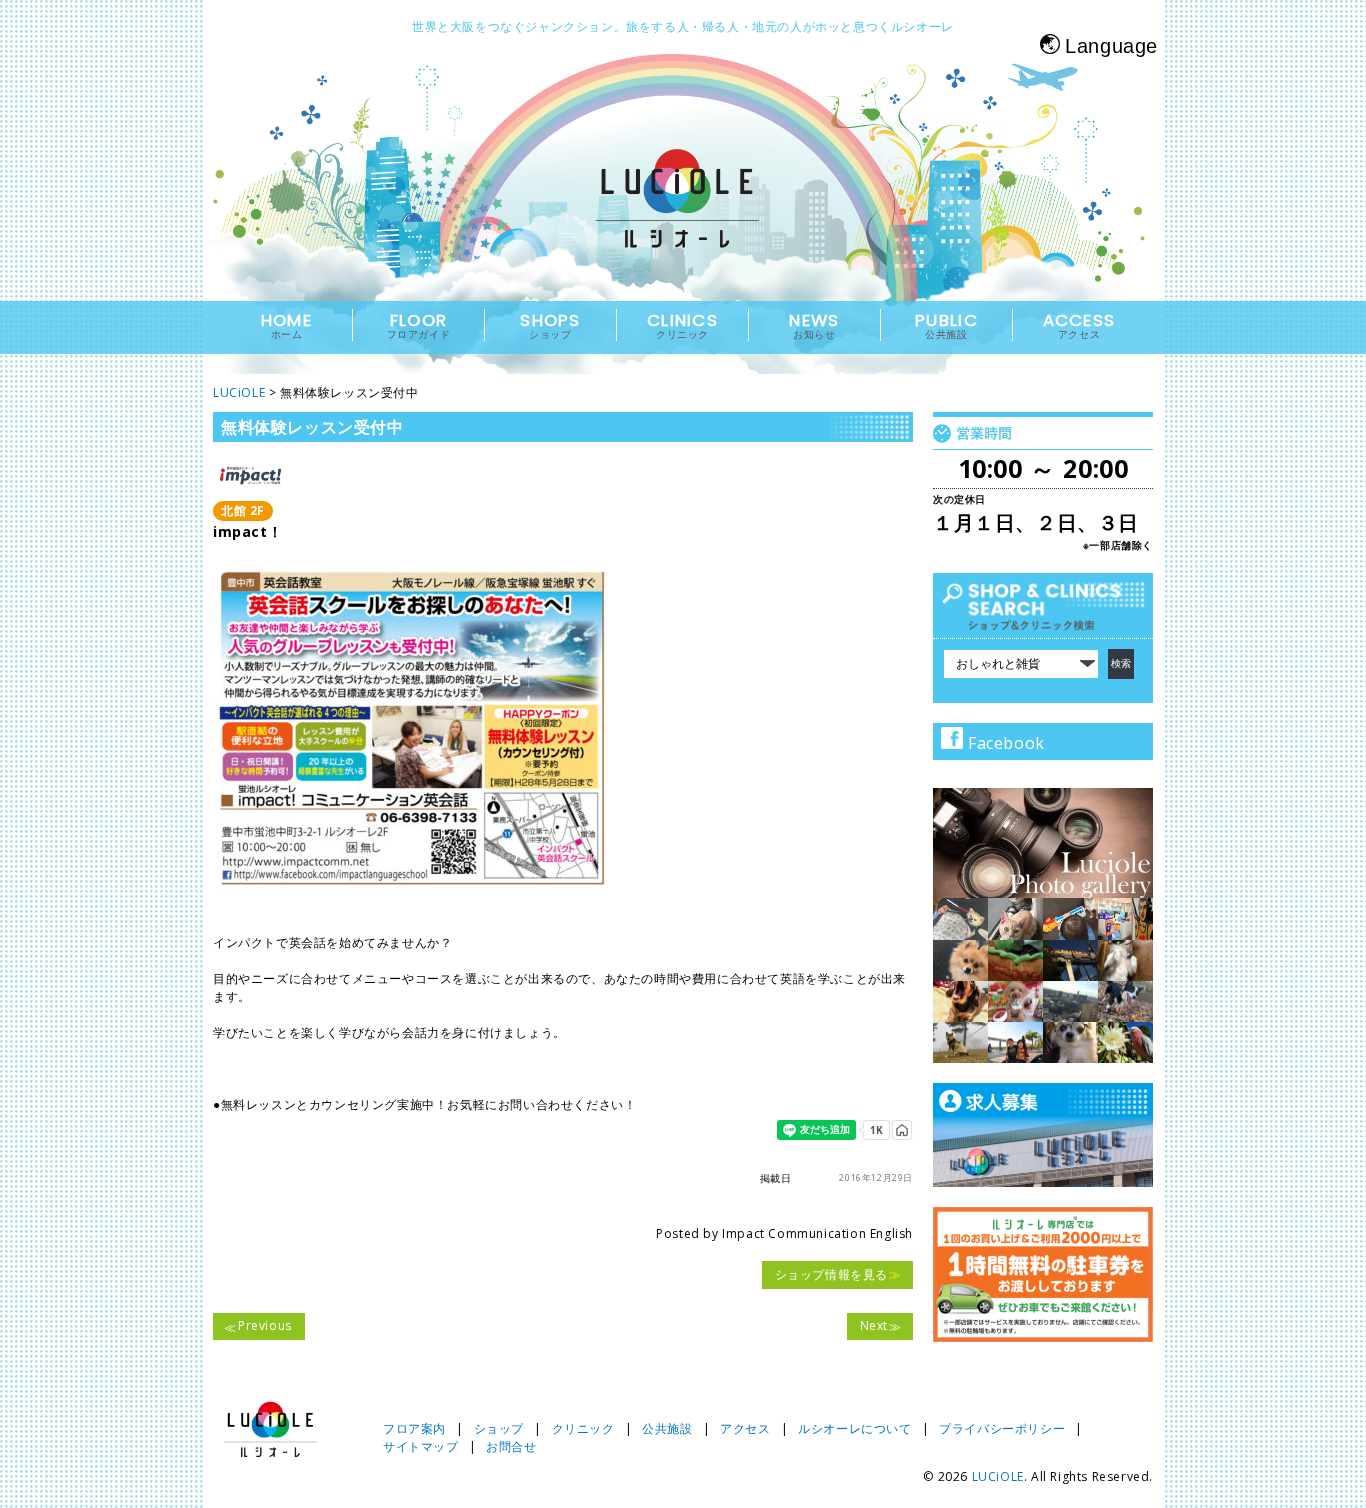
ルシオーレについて (854, 1428)
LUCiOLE (998, 1476)
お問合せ (511, 1446)
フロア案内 (414, 1428)
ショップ (499, 1428)
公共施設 (667, 1428)
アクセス (745, 1428)
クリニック (583, 1428)
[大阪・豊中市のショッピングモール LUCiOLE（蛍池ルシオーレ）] (683, 216)
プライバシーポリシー (1002, 1428)
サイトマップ (421, 1446)
